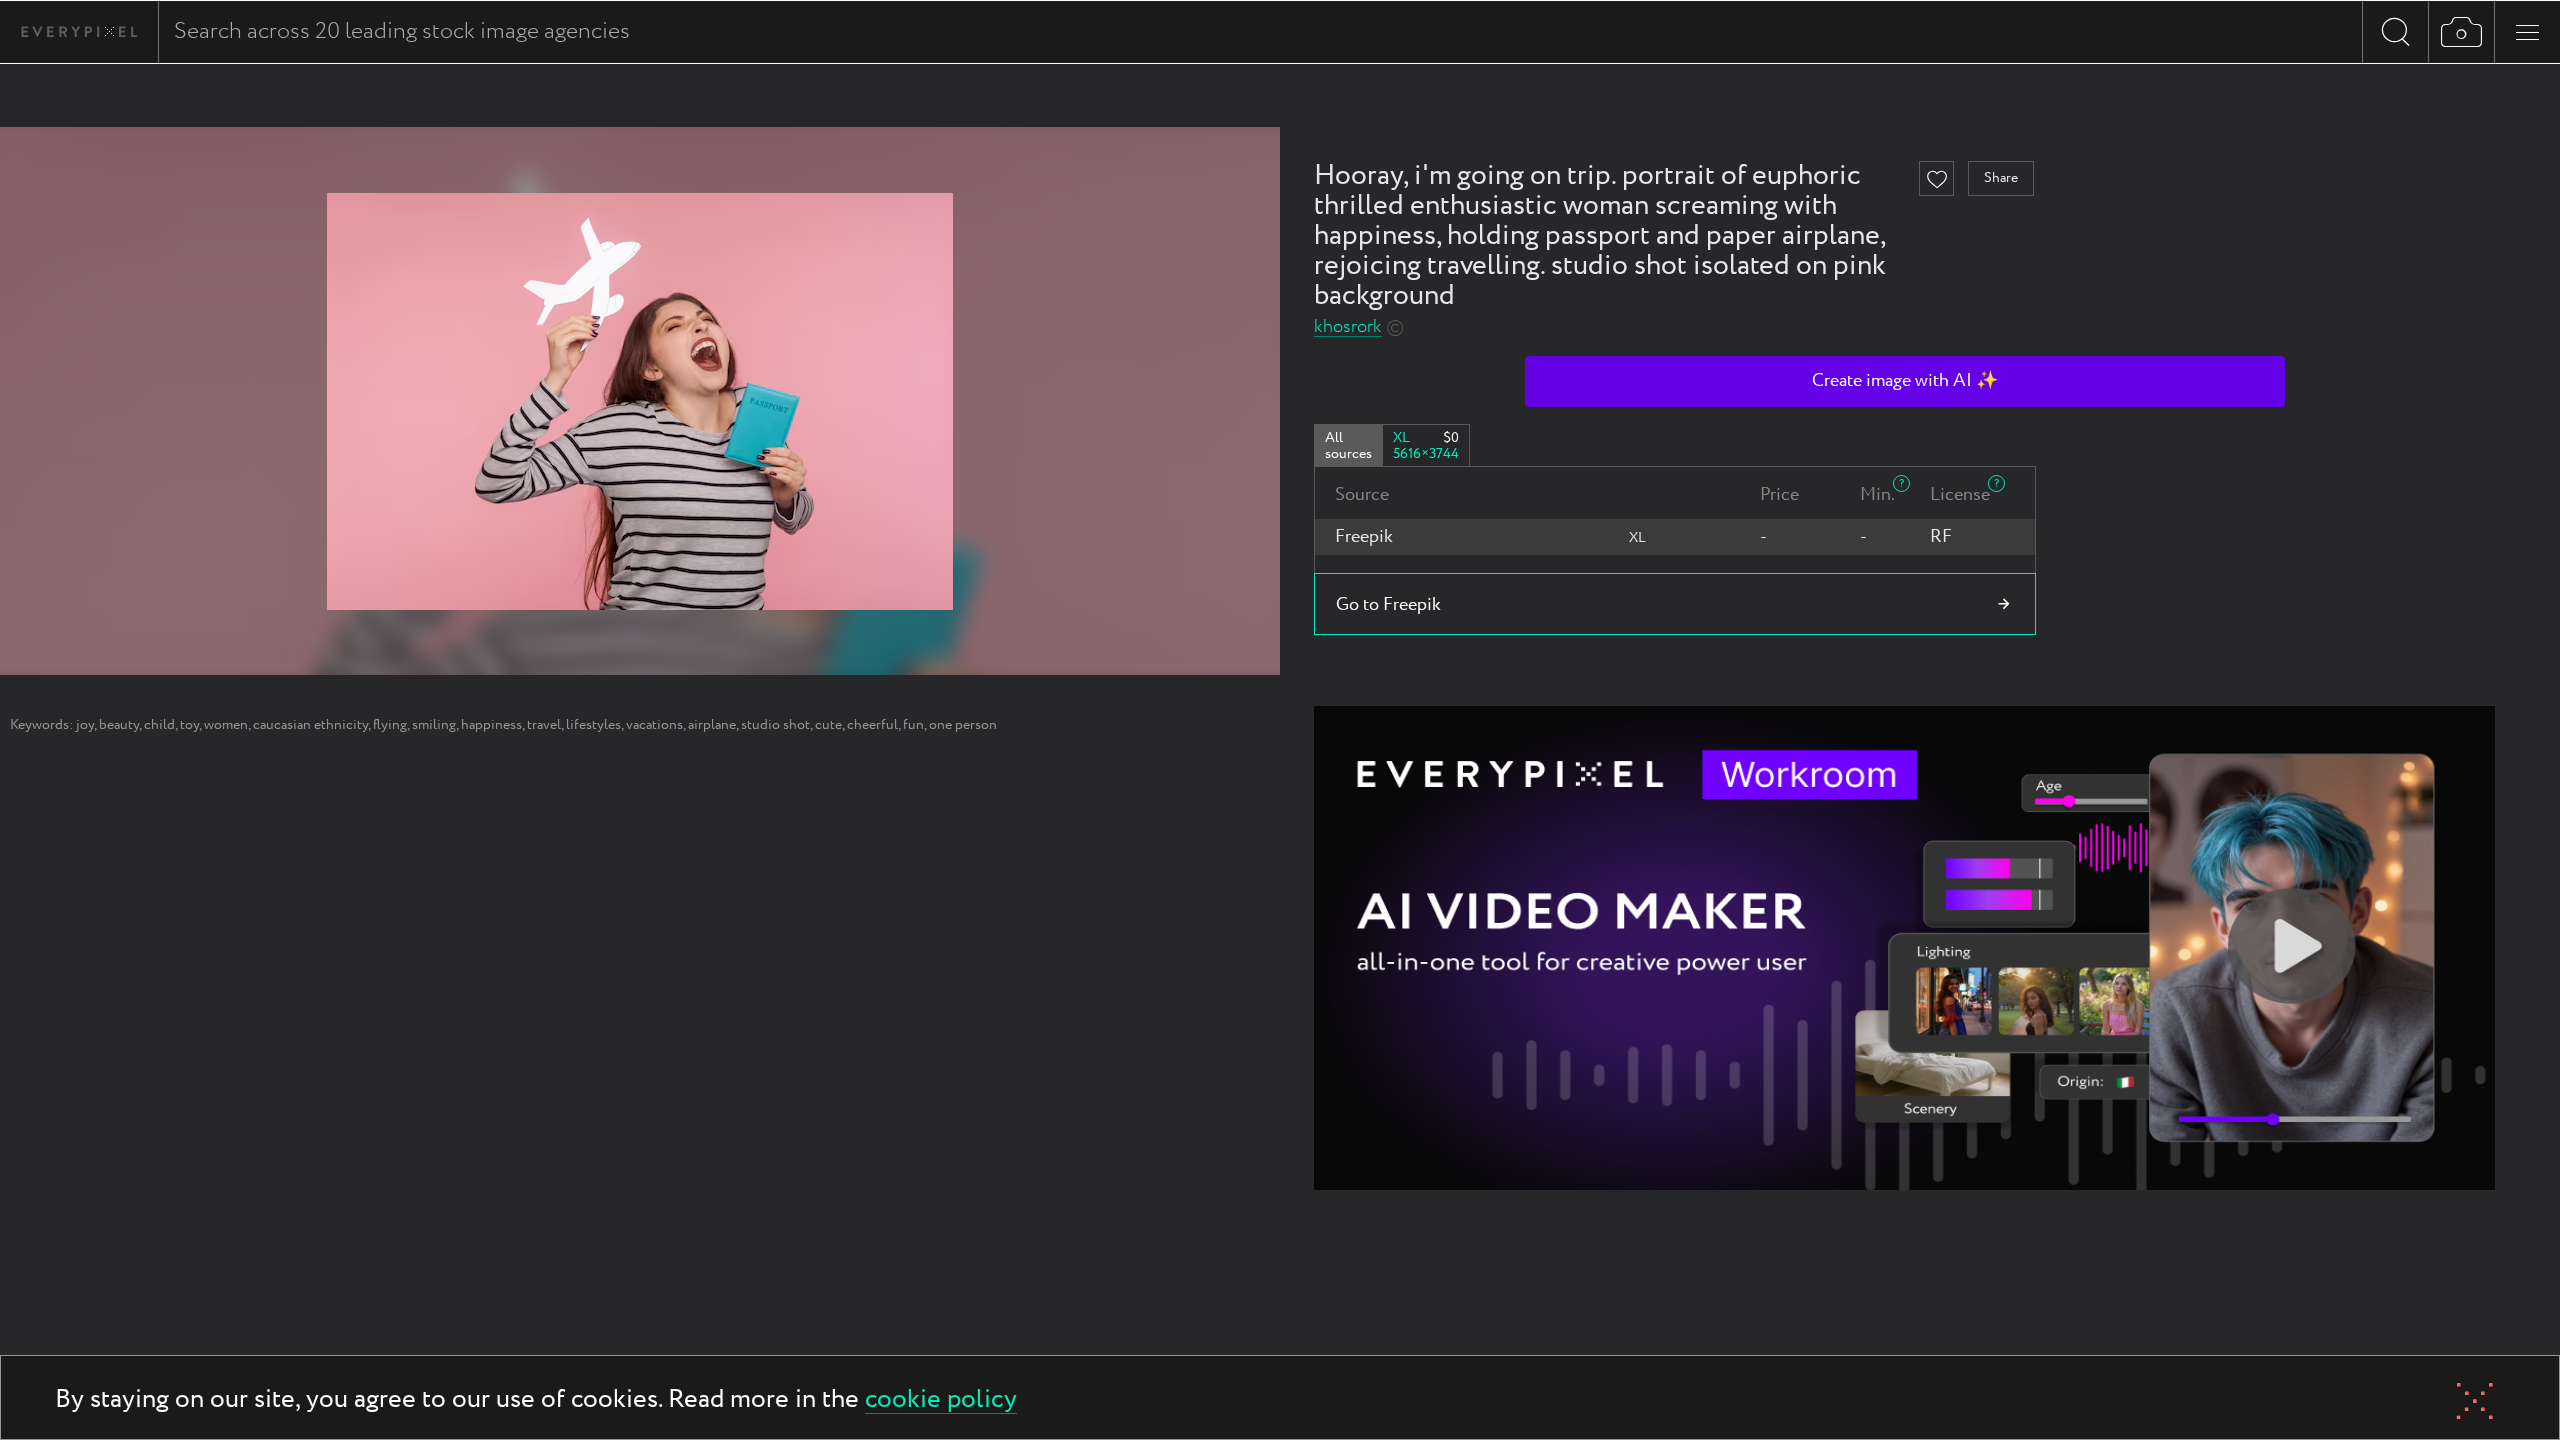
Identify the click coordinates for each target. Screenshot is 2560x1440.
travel (544, 725)
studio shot (775, 725)
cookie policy (941, 1400)
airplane (712, 725)
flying (390, 725)
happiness (491, 725)
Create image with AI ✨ (1905, 381)
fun (913, 725)
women (226, 725)
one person (963, 725)
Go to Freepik (1388, 605)
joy (85, 725)
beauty (119, 725)
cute (828, 725)
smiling (434, 725)
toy (189, 725)
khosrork (1348, 327)
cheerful (872, 725)
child (159, 725)
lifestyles (593, 725)
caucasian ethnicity (310, 725)
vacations (654, 725)
